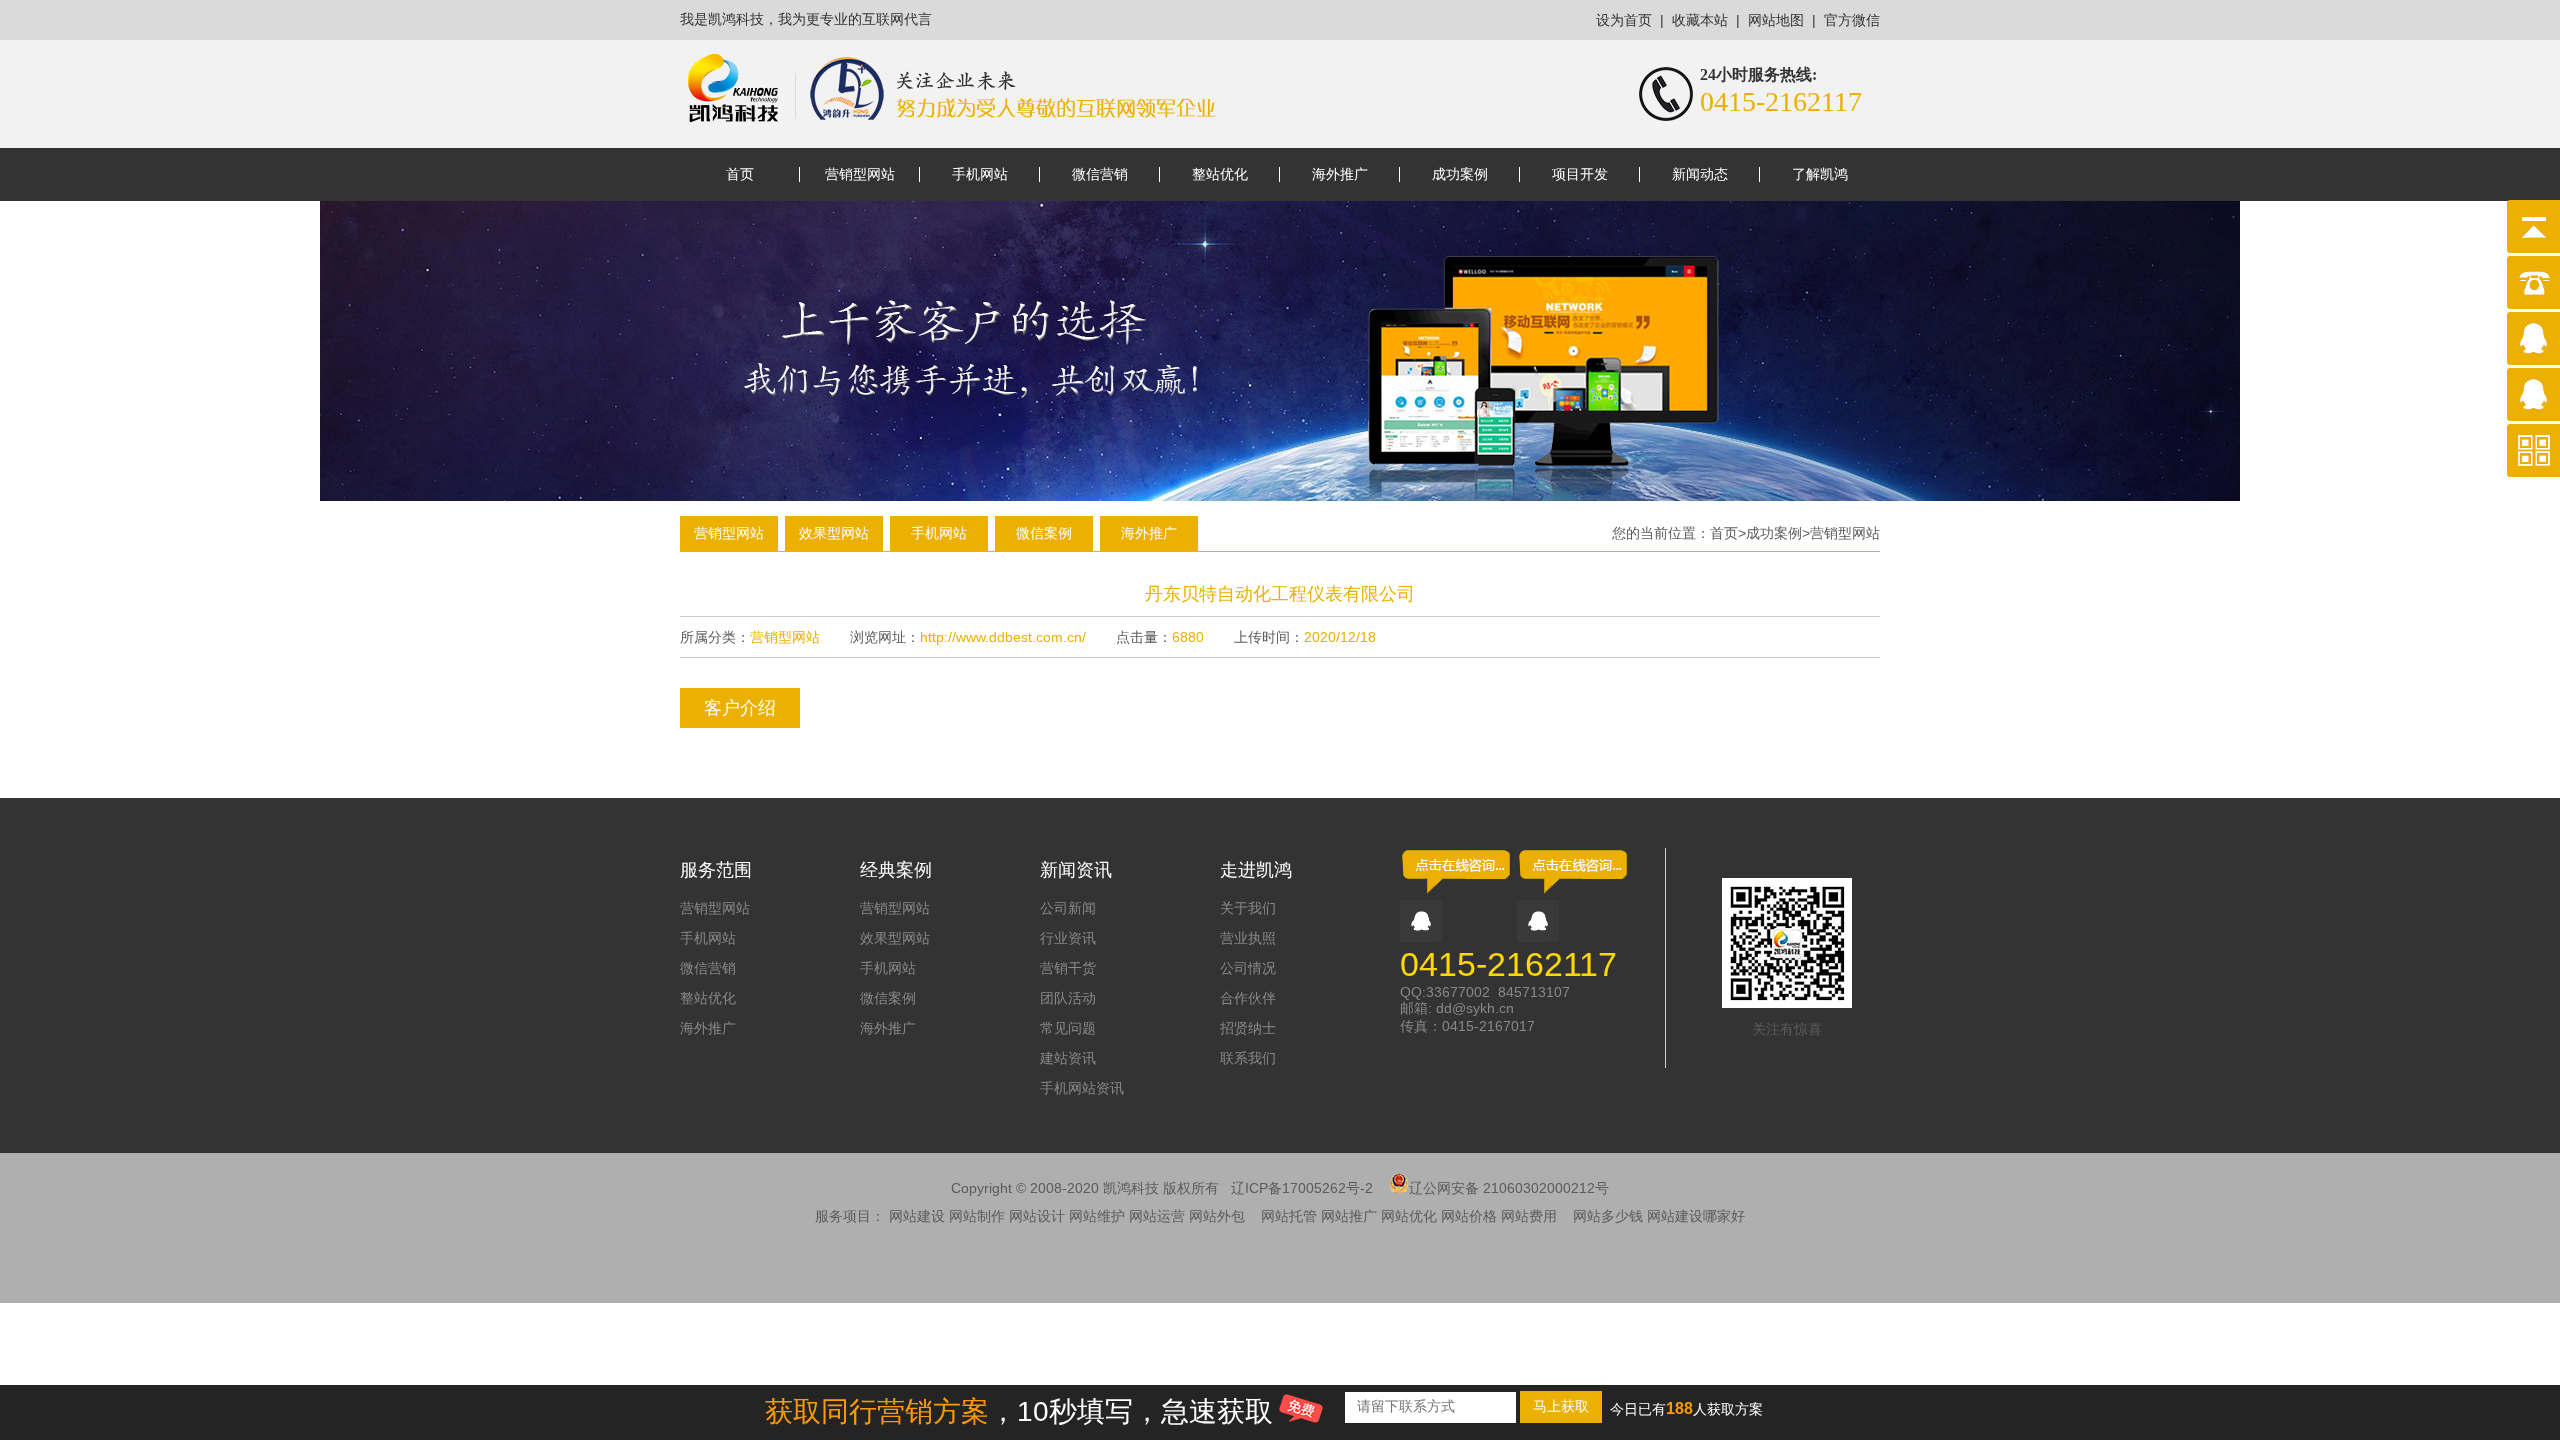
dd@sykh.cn (1475, 1008)
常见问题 (1068, 1028)
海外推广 (1340, 174)
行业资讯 (1068, 938)
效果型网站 (834, 533)
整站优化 (1220, 174)
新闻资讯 (1076, 870)
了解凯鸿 (1820, 174)
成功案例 (1460, 174)
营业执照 (1248, 938)
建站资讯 (1068, 1058)
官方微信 (1852, 20)
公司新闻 (1068, 908)
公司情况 (1248, 968)
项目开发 (1580, 174)
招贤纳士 (1248, 1028)
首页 (740, 174)
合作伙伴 (1248, 998)
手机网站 (980, 174)
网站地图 (1776, 20)
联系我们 (1248, 1058)
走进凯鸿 (1256, 870)
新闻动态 (1700, 174)
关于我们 (1248, 908)
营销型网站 (860, 174)
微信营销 (1100, 174)
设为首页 (1624, 20)
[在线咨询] (1456, 892)
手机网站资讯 (1082, 1088)
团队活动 (1068, 998)
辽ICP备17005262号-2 (1302, 1188)
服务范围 (716, 870)
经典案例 (896, 870)
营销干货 (1068, 968)
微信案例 (1044, 533)
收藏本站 (1700, 20)
